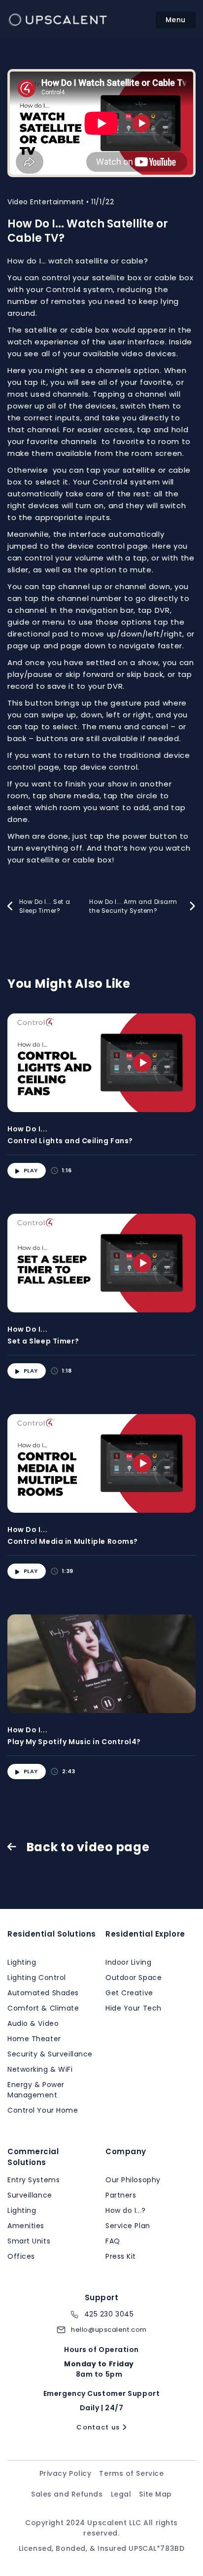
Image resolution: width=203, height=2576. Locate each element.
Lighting (22, 1962)
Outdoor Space (134, 1978)
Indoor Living (128, 1962)
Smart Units (29, 2241)
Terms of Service (131, 2473)
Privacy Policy (66, 2473)
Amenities (26, 2226)
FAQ (113, 2241)
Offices (21, 2256)
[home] (59, 20)
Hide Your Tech (134, 2008)
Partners (121, 2195)
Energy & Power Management (36, 2090)
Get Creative (129, 1993)
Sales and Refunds (67, 2494)
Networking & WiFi (40, 2069)
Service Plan (128, 2226)
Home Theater (34, 2039)
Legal (121, 2494)
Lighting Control (37, 1978)
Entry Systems (34, 2180)
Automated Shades (43, 1993)
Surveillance (30, 2195)
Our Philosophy (133, 2180)
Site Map (155, 2494)
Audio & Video (33, 2023)
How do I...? (126, 2210)
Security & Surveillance (50, 2054)
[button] (176, 20)
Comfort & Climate (43, 2008)
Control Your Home (43, 2110)
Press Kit (121, 2256)
